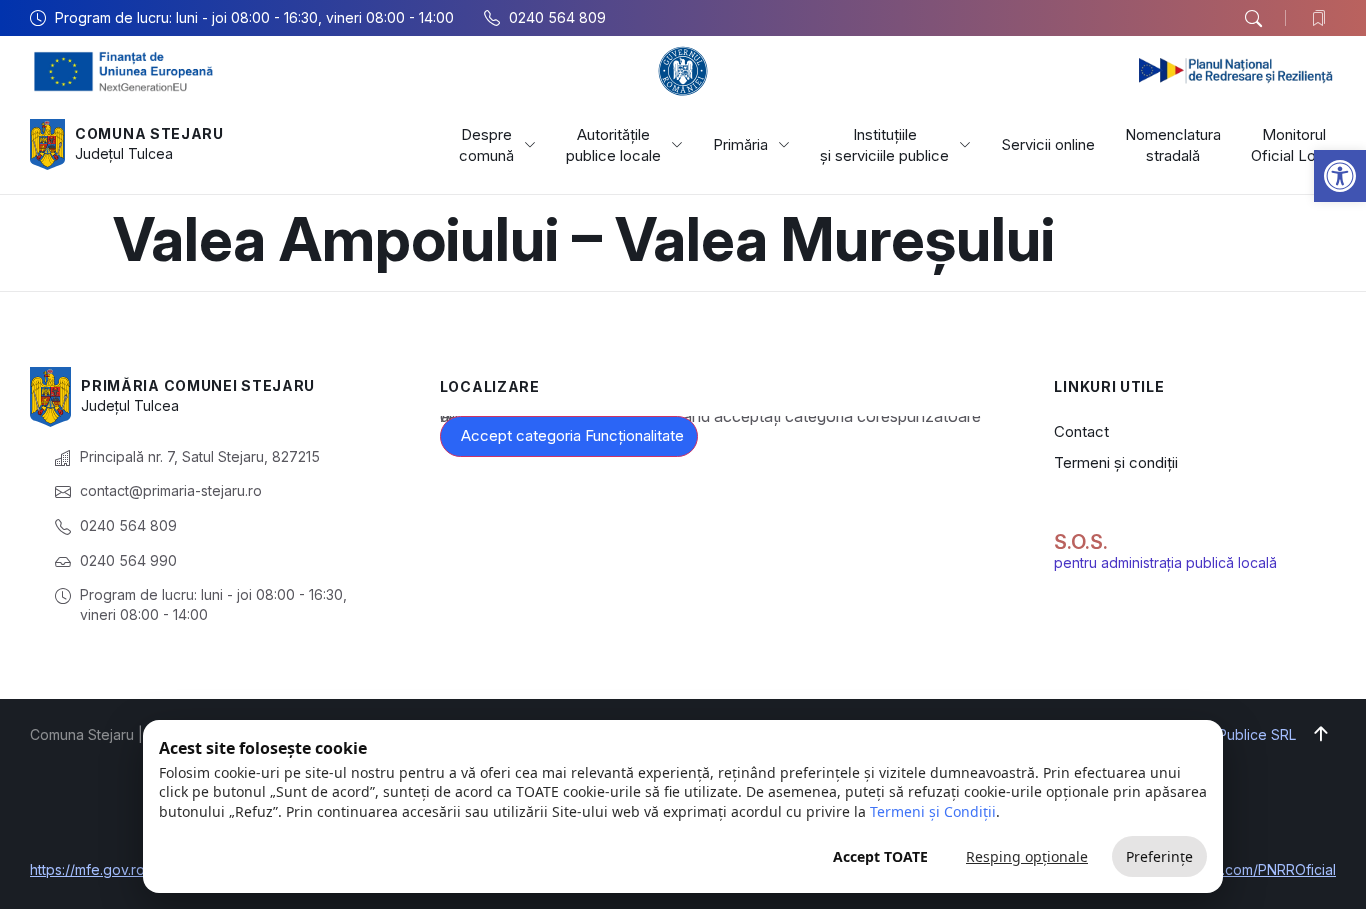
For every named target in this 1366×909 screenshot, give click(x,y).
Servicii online (1048, 144)
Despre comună (486, 145)
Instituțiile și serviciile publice (884, 145)
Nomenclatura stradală (1173, 145)
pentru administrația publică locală (1165, 562)
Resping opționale (1027, 856)
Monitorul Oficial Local (1293, 145)
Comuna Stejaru (149, 133)
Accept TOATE (880, 856)
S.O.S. (1081, 542)
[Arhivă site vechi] (1323, 18)
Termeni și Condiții (933, 811)
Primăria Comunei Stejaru (198, 385)
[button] (1340, 176)
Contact (1081, 431)
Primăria (740, 144)
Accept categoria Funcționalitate (572, 435)
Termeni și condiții (1116, 462)
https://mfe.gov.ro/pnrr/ (106, 869)
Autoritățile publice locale (613, 145)
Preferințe (1159, 856)
